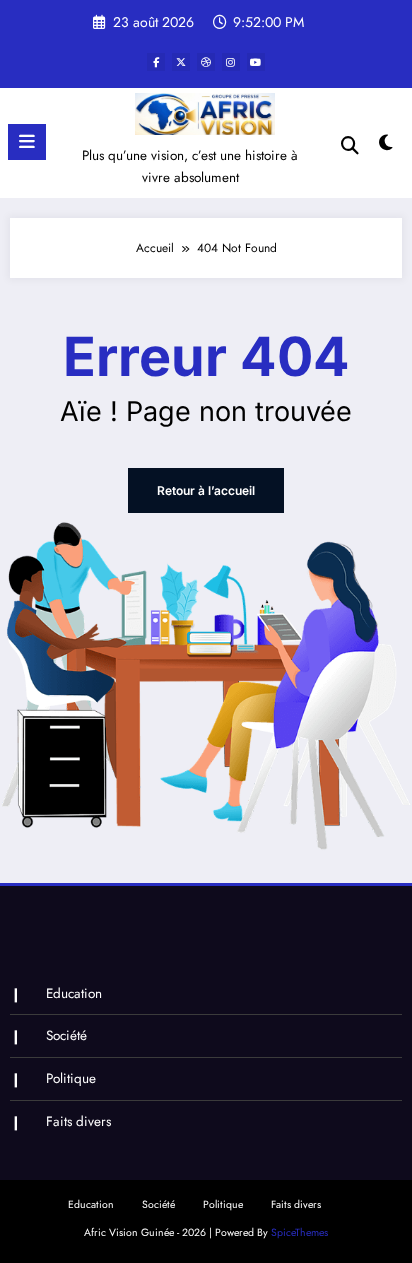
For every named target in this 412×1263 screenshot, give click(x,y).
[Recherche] (350, 145)
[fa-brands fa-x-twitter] (181, 62)
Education (74, 993)
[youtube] (256, 62)
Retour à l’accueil (206, 490)
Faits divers (78, 1121)
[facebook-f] (156, 62)
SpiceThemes (299, 1232)
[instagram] (231, 62)
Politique (71, 1078)
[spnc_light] (386, 147)
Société (66, 1035)
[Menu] (27, 142)
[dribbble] (206, 62)
